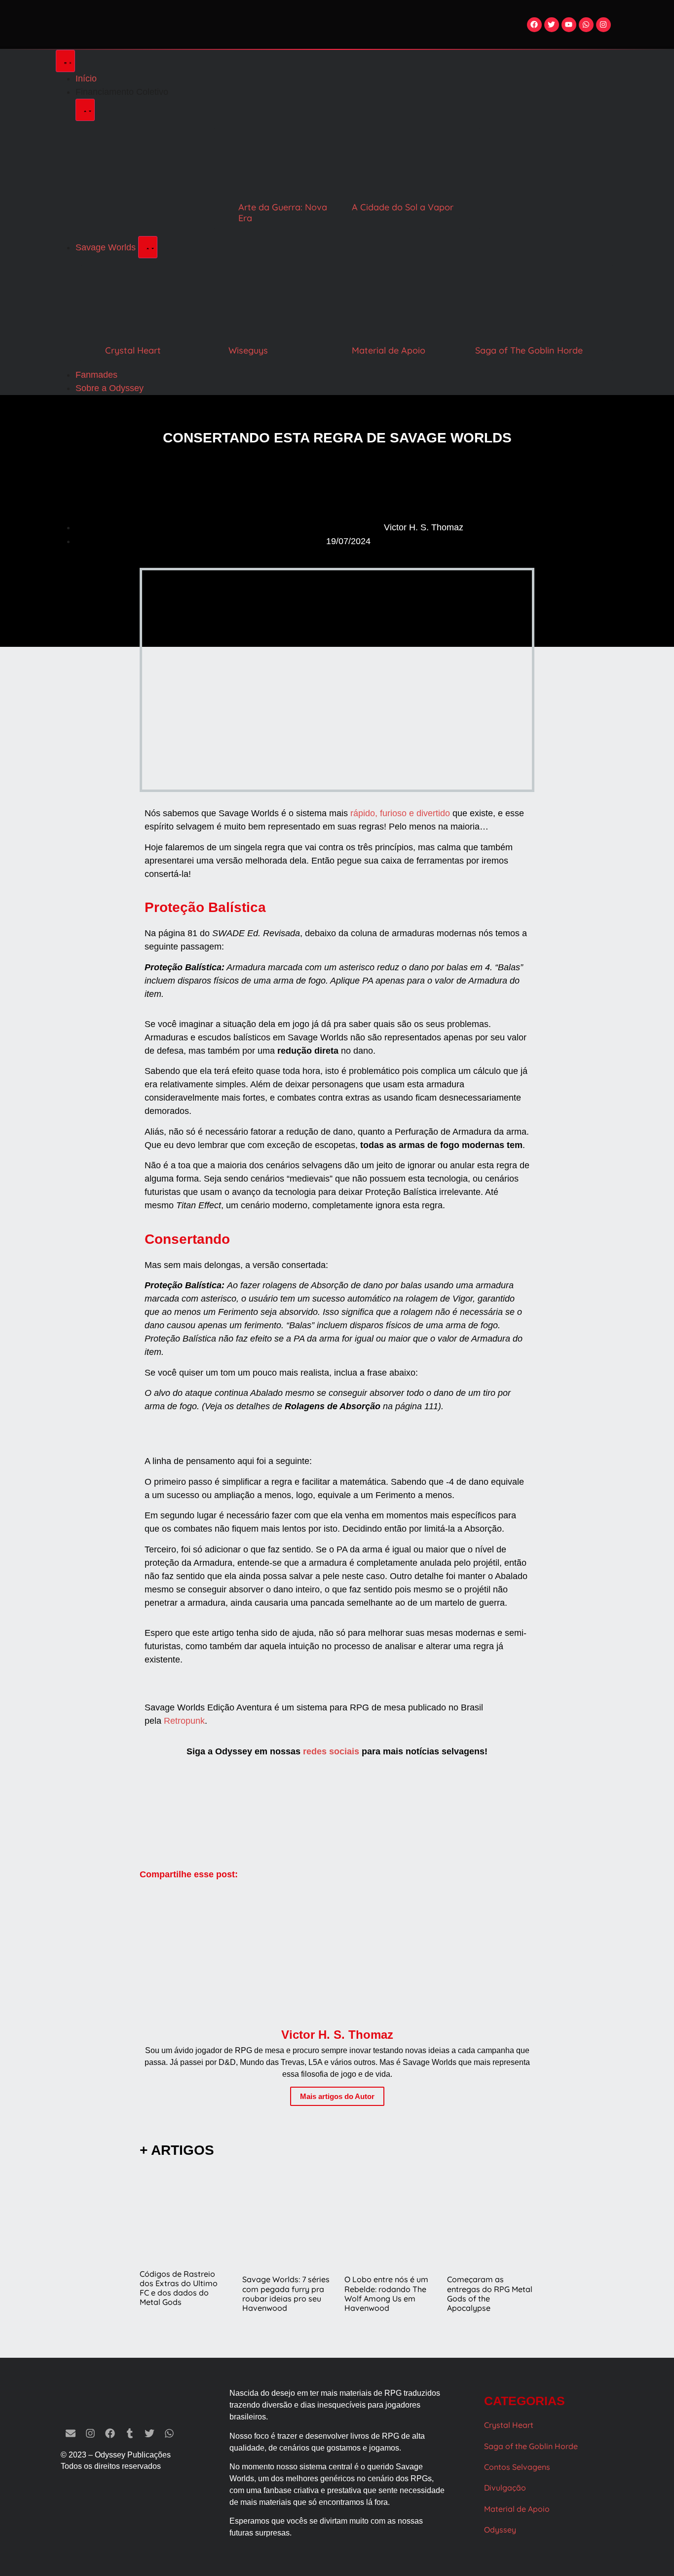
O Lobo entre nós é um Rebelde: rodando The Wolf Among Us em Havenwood (386, 2294)
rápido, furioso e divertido (400, 813)
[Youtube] (569, 25)
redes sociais (331, 1751)
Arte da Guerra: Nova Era (283, 213)
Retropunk (184, 1721)
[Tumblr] (130, 2433)
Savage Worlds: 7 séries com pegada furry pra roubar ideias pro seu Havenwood (286, 2294)
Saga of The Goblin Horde (529, 350)
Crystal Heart (133, 350)
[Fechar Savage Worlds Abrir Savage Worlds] (148, 247)
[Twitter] (552, 25)
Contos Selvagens (517, 2467)
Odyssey (500, 2530)
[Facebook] (534, 25)
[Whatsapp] (586, 25)
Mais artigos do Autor (337, 2096)
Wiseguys (248, 350)
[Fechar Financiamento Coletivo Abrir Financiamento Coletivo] (85, 110)
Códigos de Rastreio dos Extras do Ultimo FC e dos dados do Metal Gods (179, 2288)
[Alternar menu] (65, 61)
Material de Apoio (389, 350)
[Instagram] (603, 25)
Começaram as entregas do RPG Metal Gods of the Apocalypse (490, 2294)
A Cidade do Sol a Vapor (403, 207)
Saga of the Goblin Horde (531, 2446)
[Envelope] (71, 2433)
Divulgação (505, 2488)
